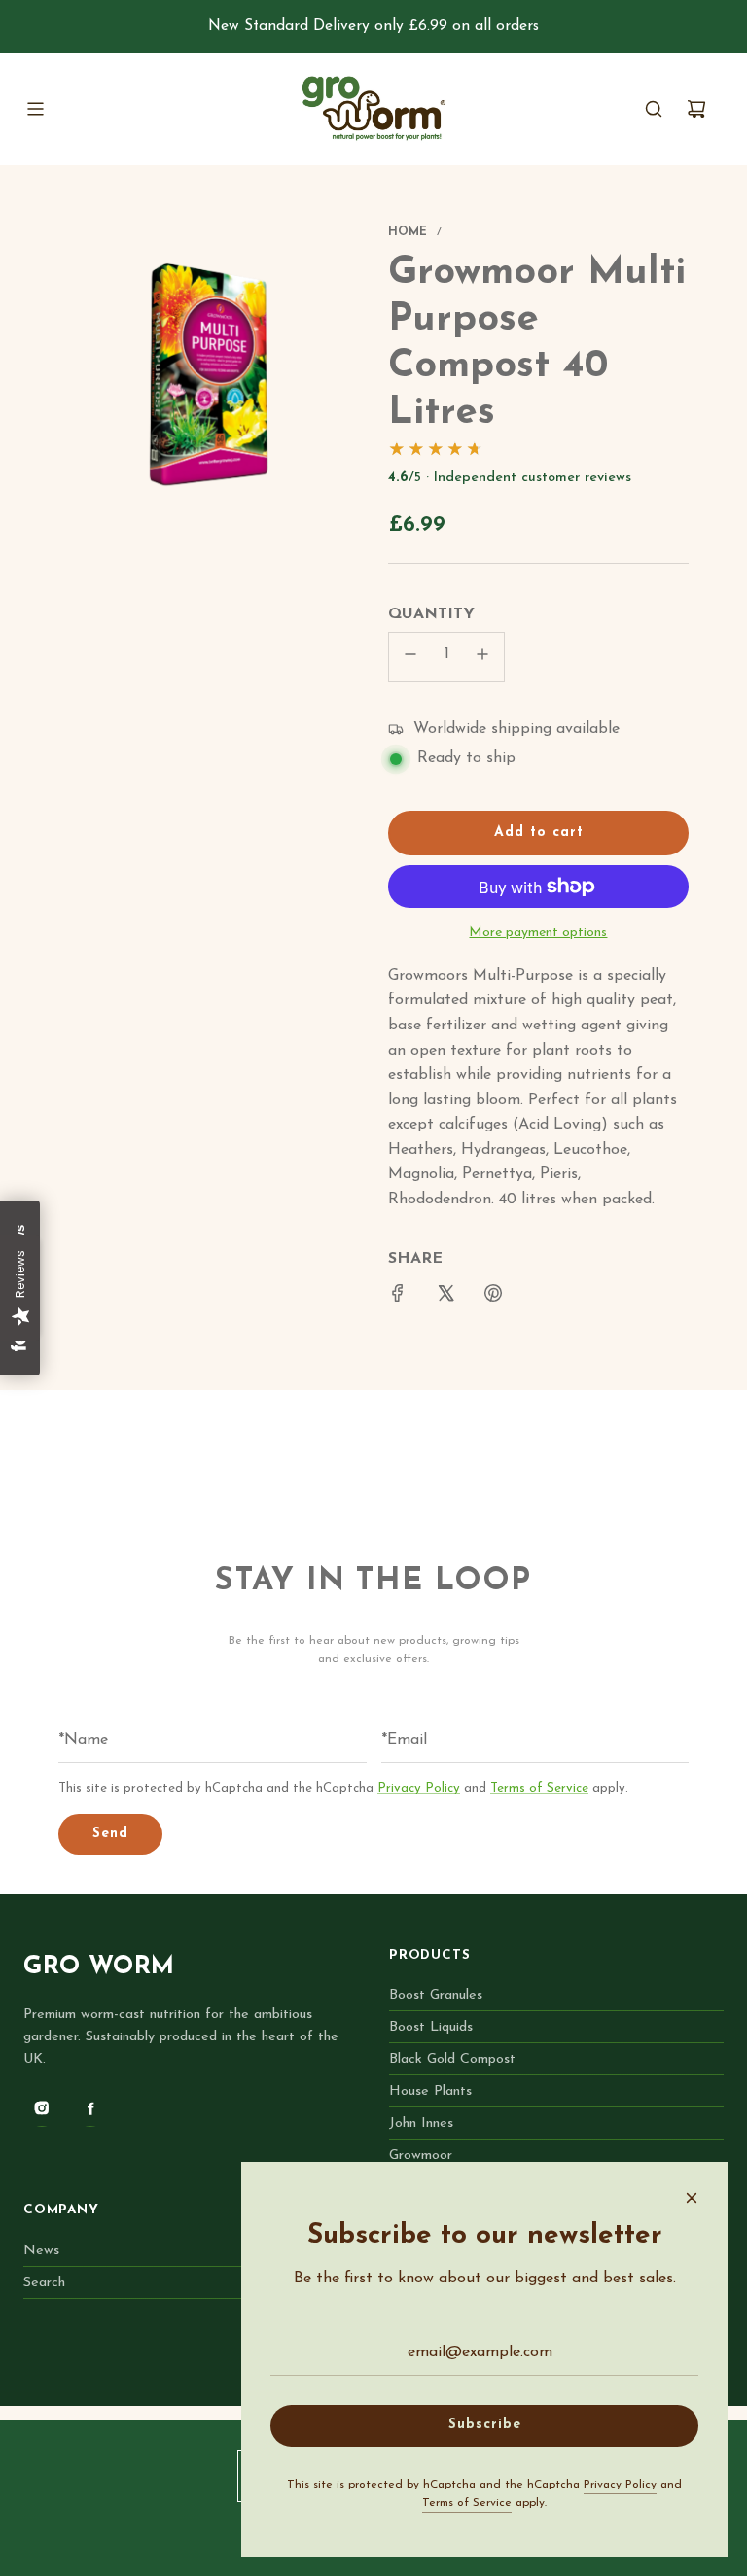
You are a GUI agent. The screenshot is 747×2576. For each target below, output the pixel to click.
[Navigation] (35, 109)
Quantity (431, 614)
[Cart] (696, 109)
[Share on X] (445, 1298)
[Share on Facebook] (398, 1298)
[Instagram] (42, 2108)
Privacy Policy (419, 1788)
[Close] (692, 2198)
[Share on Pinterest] (493, 1298)
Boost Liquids (431, 2027)
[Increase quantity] (482, 657)
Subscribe (485, 2425)
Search (44, 2283)
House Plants (430, 2091)
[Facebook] (90, 2108)
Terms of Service (539, 1788)
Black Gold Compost (452, 2059)
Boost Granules (436, 1995)
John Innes (421, 2123)
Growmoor (421, 2156)
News (41, 2251)
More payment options (538, 933)
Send (110, 1834)
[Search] (654, 109)
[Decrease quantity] (410, 657)
